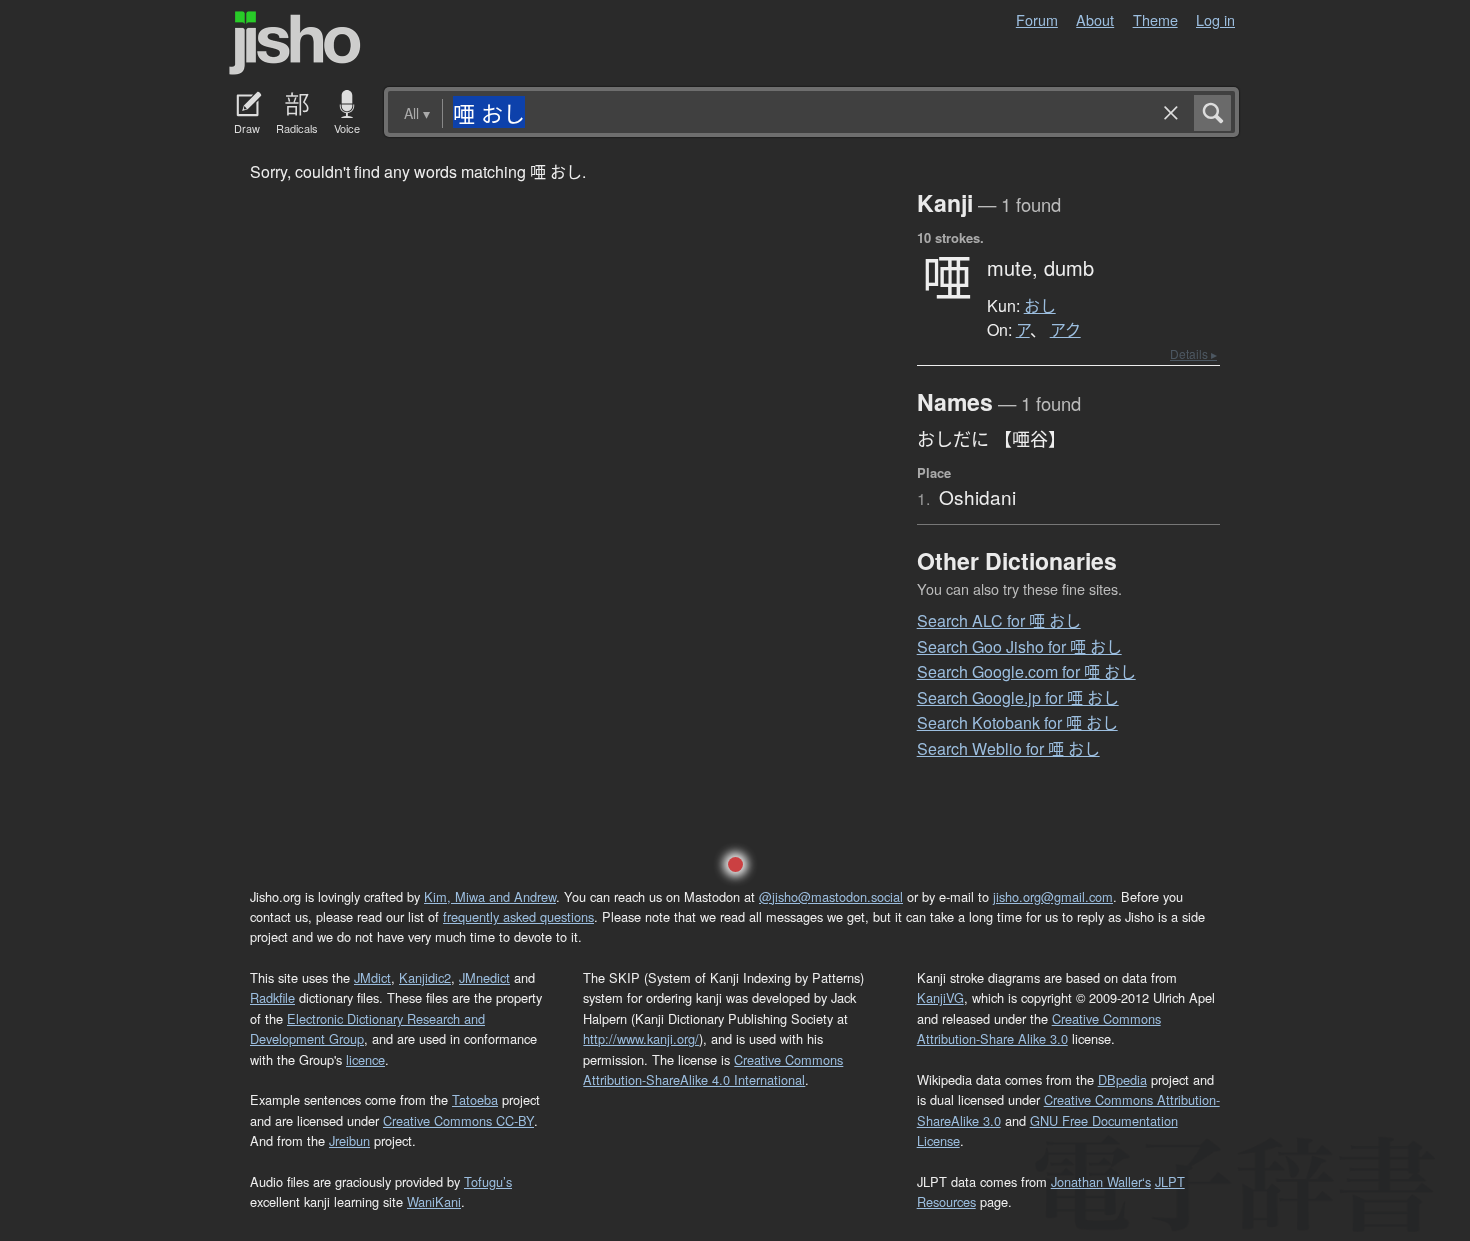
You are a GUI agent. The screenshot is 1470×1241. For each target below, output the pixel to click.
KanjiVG (940, 997)
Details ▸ (1193, 353)
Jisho (295, 43)
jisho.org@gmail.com (1053, 896)
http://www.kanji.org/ (641, 1038)
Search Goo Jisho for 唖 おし (1019, 646)
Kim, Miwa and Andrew (490, 896)
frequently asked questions (518, 916)
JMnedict (484, 977)
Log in (1215, 19)
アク (1065, 330)
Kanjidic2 (425, 977)
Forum (1037, 19)
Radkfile (272, 997)
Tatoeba (475, 1099)
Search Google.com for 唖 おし (1026, 671)
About (1095, 19)
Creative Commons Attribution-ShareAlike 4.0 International (713, 1069)
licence (365, 1059)
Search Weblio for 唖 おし (1008, 748)
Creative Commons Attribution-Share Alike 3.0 (1039, 1028)
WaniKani (434, 1201)
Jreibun (349, 1140)
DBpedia (1122, 1079)
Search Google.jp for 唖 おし (1018, 697)
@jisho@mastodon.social (831, 896)
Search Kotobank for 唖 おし (1017, 722)
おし (1040, 306)
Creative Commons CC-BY (458, 1120)
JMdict (372, 977)
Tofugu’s (488, 1181)
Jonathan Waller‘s (1101, 1181)
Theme (1155, 19)
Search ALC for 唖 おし (999, 620)
